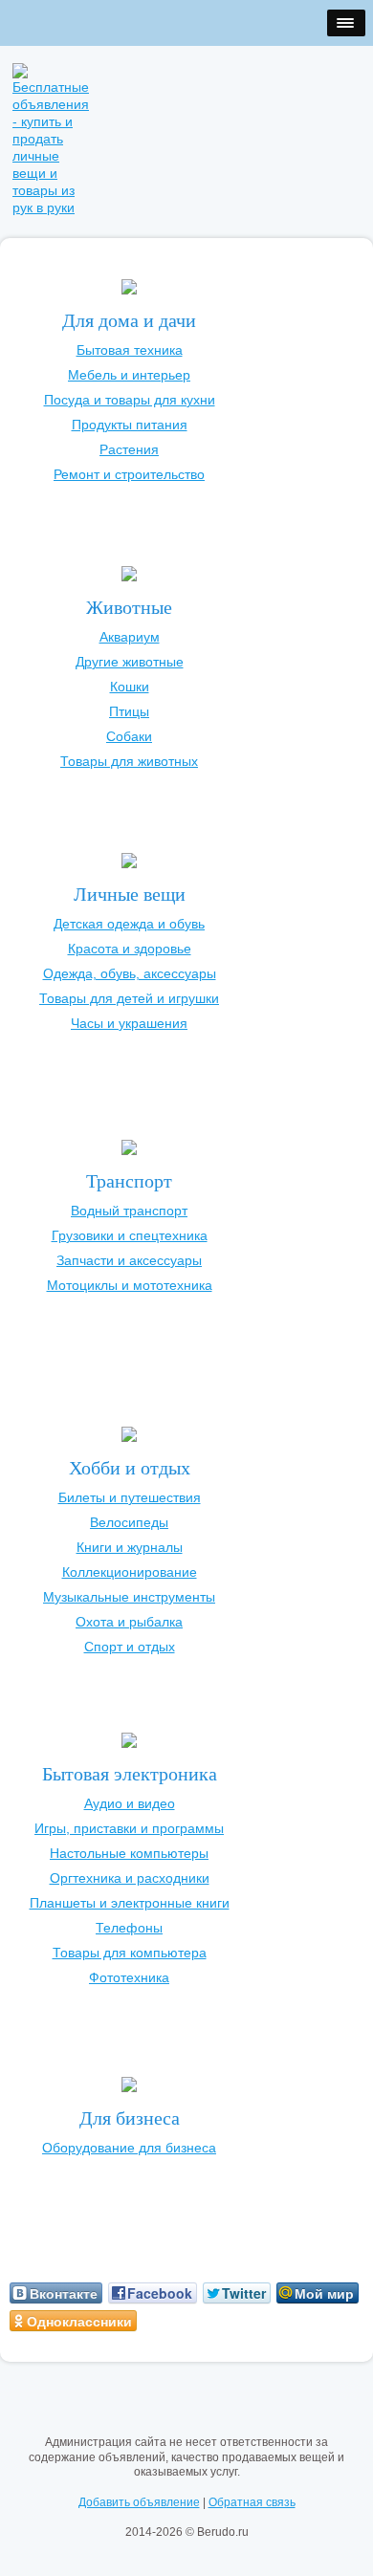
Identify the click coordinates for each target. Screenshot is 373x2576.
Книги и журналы (130, 1547)
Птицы (129, 711)
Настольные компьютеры (129, 1853)
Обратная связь (252, 2502)
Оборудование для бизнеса (129, 2148)
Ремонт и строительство (129, 474)
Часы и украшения (129, 1023)
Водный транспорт (129, 1211)
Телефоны (129, 1928)
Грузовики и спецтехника (130, 1235)
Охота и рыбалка (129, 1622)
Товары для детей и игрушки (129, 998)
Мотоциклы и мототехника (130, 1285)
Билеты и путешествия (130, 1497)
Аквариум (130, 637)
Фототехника (129, 1977)
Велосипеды (129, 1522)
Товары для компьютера (130, 1953)
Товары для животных (129, 761)
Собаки (129, 736)
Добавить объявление (139, 2502)
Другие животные (130, 662)
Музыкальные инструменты (129, 1597)
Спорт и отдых (130, 1647)
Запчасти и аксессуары (129, 1260)
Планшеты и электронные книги (130, 1903)
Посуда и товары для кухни (130, 400)
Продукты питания (130, 425)
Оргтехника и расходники (130, 1878)
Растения (129, 449)
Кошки (130, 687)
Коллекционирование (130, 1572)
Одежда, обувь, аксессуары (130, 973)
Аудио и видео (130, 1803)
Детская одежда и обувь (129, 924)
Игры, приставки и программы (129, 1828)
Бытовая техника (130, 350)
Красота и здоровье (130, 949)
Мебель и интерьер (129, 375)
